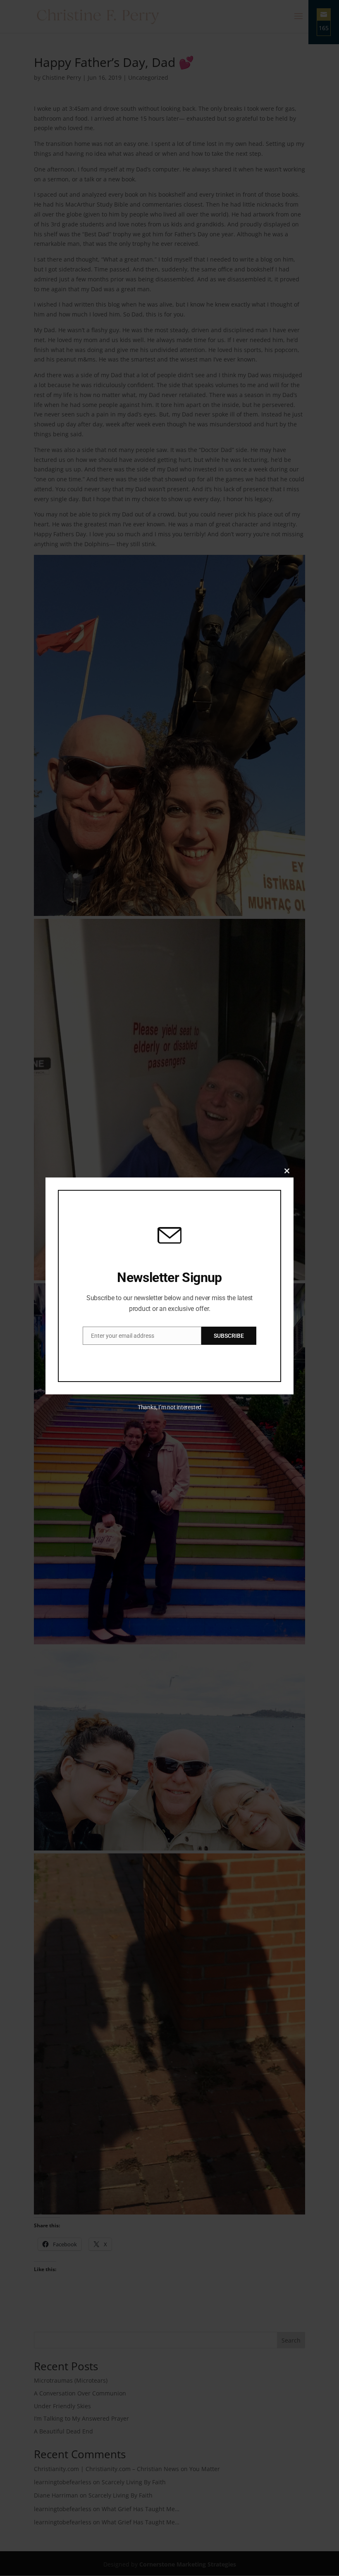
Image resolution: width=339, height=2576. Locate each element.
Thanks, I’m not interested (169, 1407)
